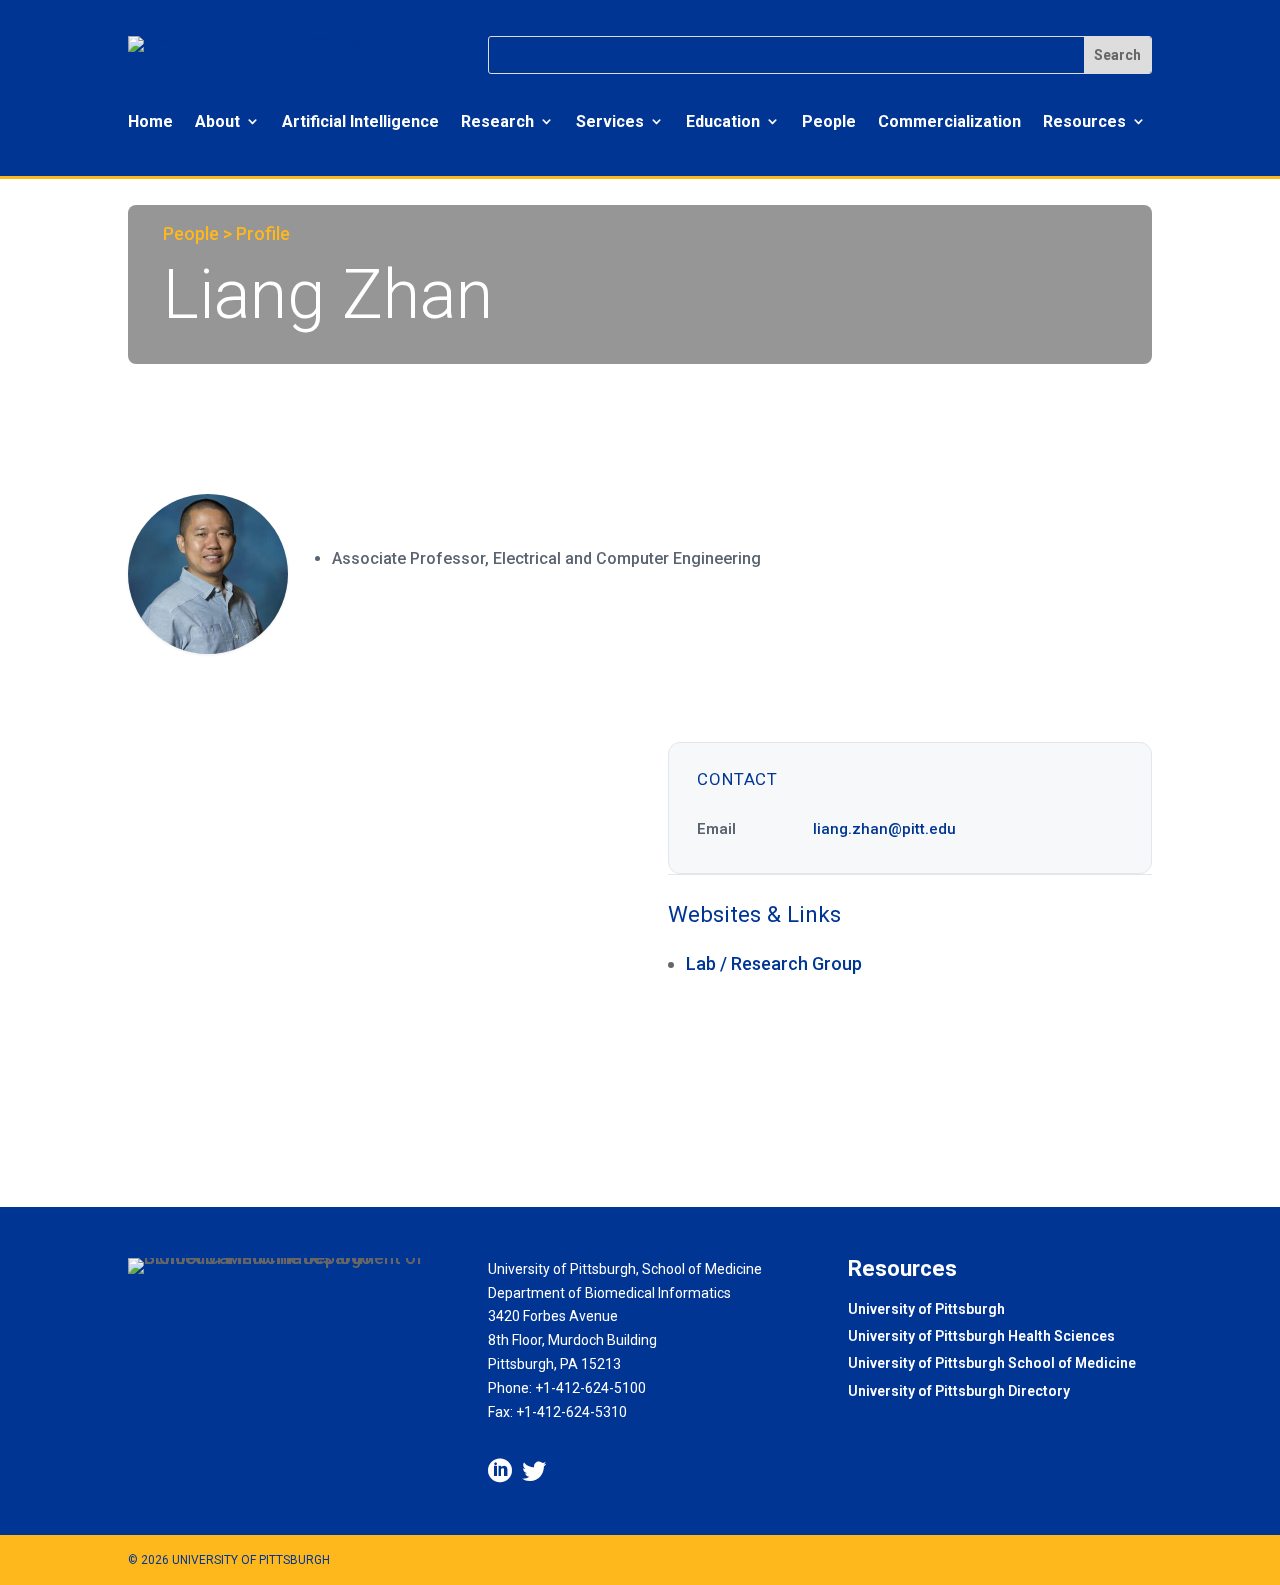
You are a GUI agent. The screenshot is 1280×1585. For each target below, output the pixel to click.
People (829, 121)
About (217, 121)
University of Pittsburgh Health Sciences (981, 1337)
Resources (1084, 121)
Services (610, 121)
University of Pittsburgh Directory (959, 1392)
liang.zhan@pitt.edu (884, 829)
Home (150, 121)
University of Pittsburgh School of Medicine (992, 1364)
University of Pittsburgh (926, 1310)
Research (497, 121)
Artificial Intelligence (360, 121)
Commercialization (949, 121)
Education (723, 121)
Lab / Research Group (774, 963)
